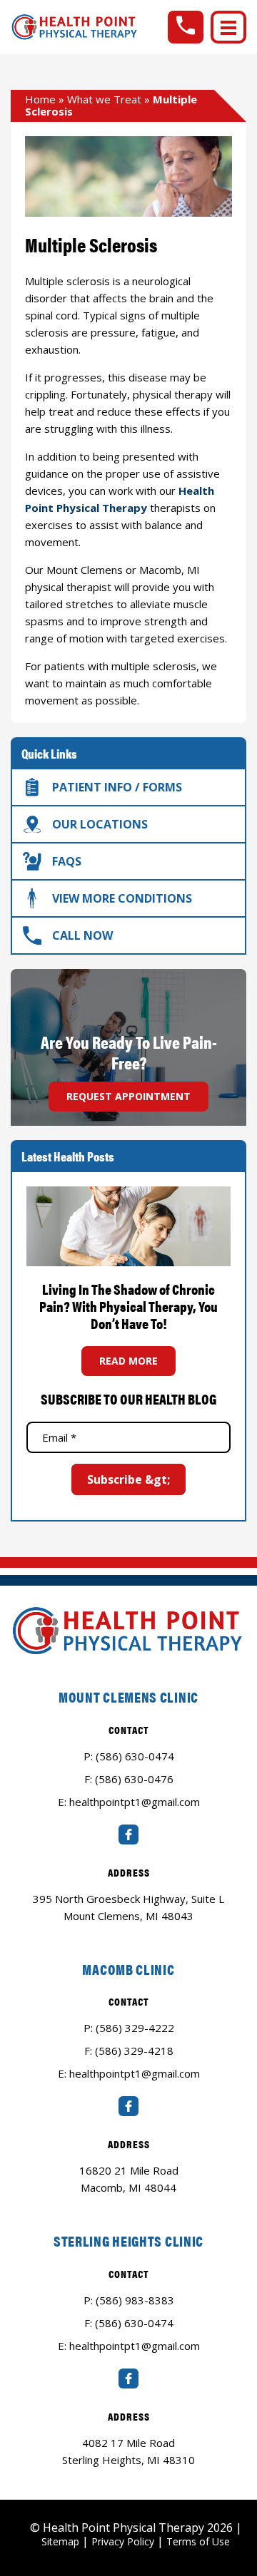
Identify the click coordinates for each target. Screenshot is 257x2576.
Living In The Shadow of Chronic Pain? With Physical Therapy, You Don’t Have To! (128, 1306)
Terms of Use (198, 2541)
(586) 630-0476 (134, 1779)
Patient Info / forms (117, 787)
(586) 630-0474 (135, 1756)
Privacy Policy (123, 2541)
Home (40, 99)
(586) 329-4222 (135, 2028)
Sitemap (60, 2541)
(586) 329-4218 (134, 2051)
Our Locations (100, 824)
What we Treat (104, 99)
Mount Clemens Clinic (128, 1697)
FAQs (67, 861)
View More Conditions (122, 898)
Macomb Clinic (128, 1969)
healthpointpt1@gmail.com (135, 1802)
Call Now (82, 935)
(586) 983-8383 (135, 2300)
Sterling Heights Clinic (128, 2241)
